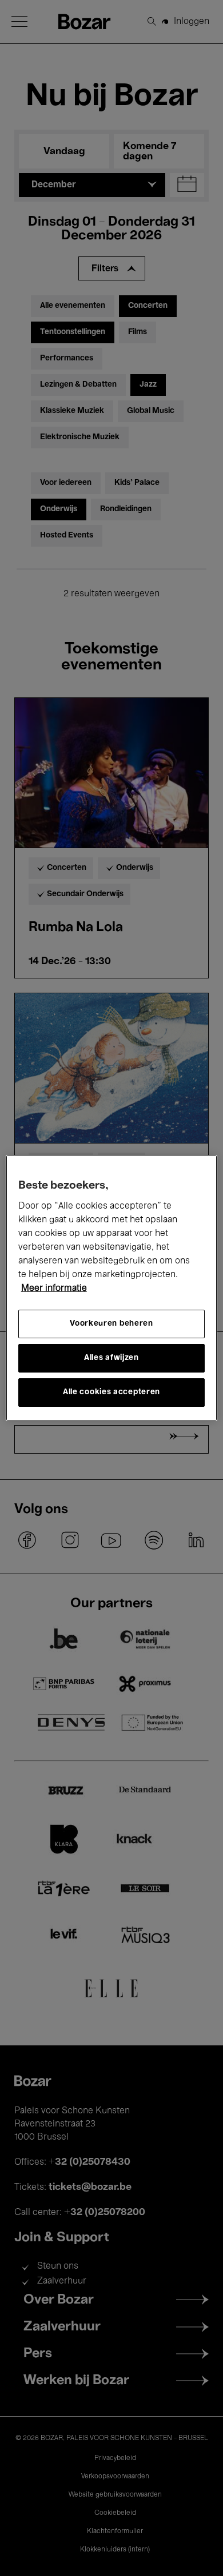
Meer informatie (54, 1289)
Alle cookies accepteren (111, 1392)
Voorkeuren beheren (111, 1324)
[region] (112, 1288)
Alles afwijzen (111, 1358)
